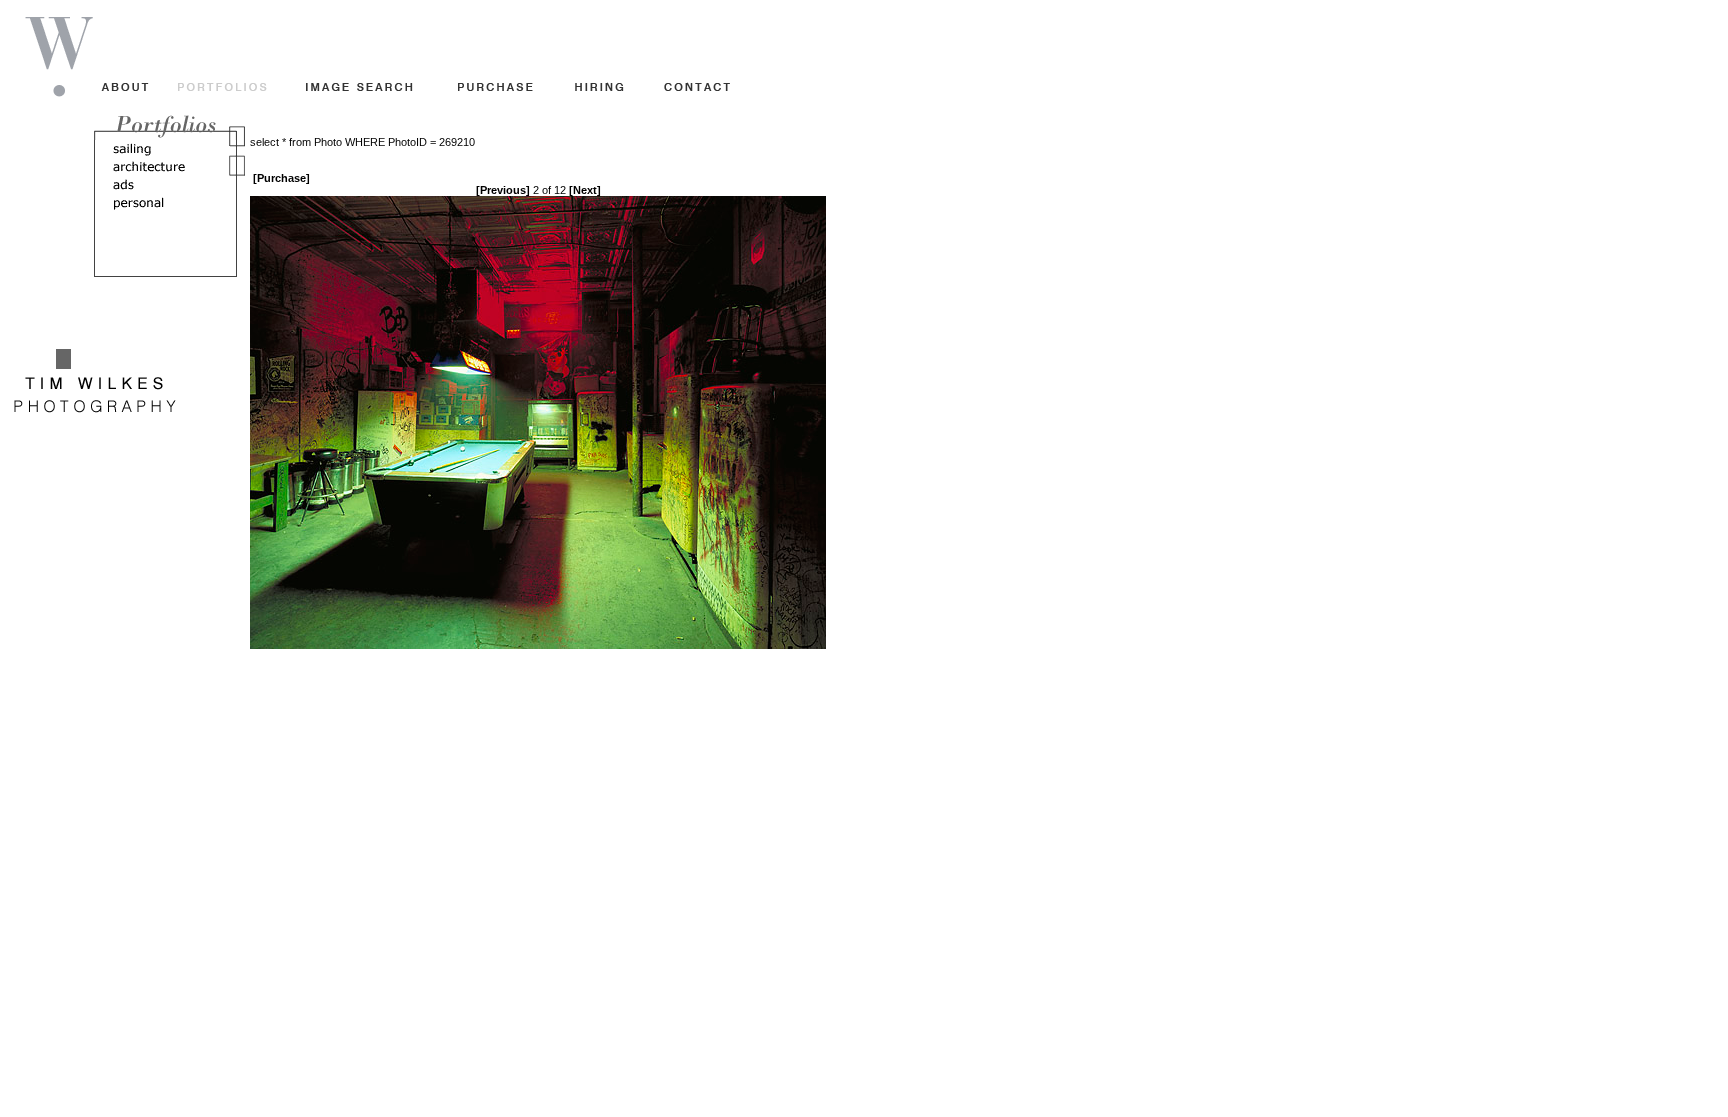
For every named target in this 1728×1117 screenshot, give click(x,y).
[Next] (585, 190)
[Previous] (503, 190)
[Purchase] (281, 178)
